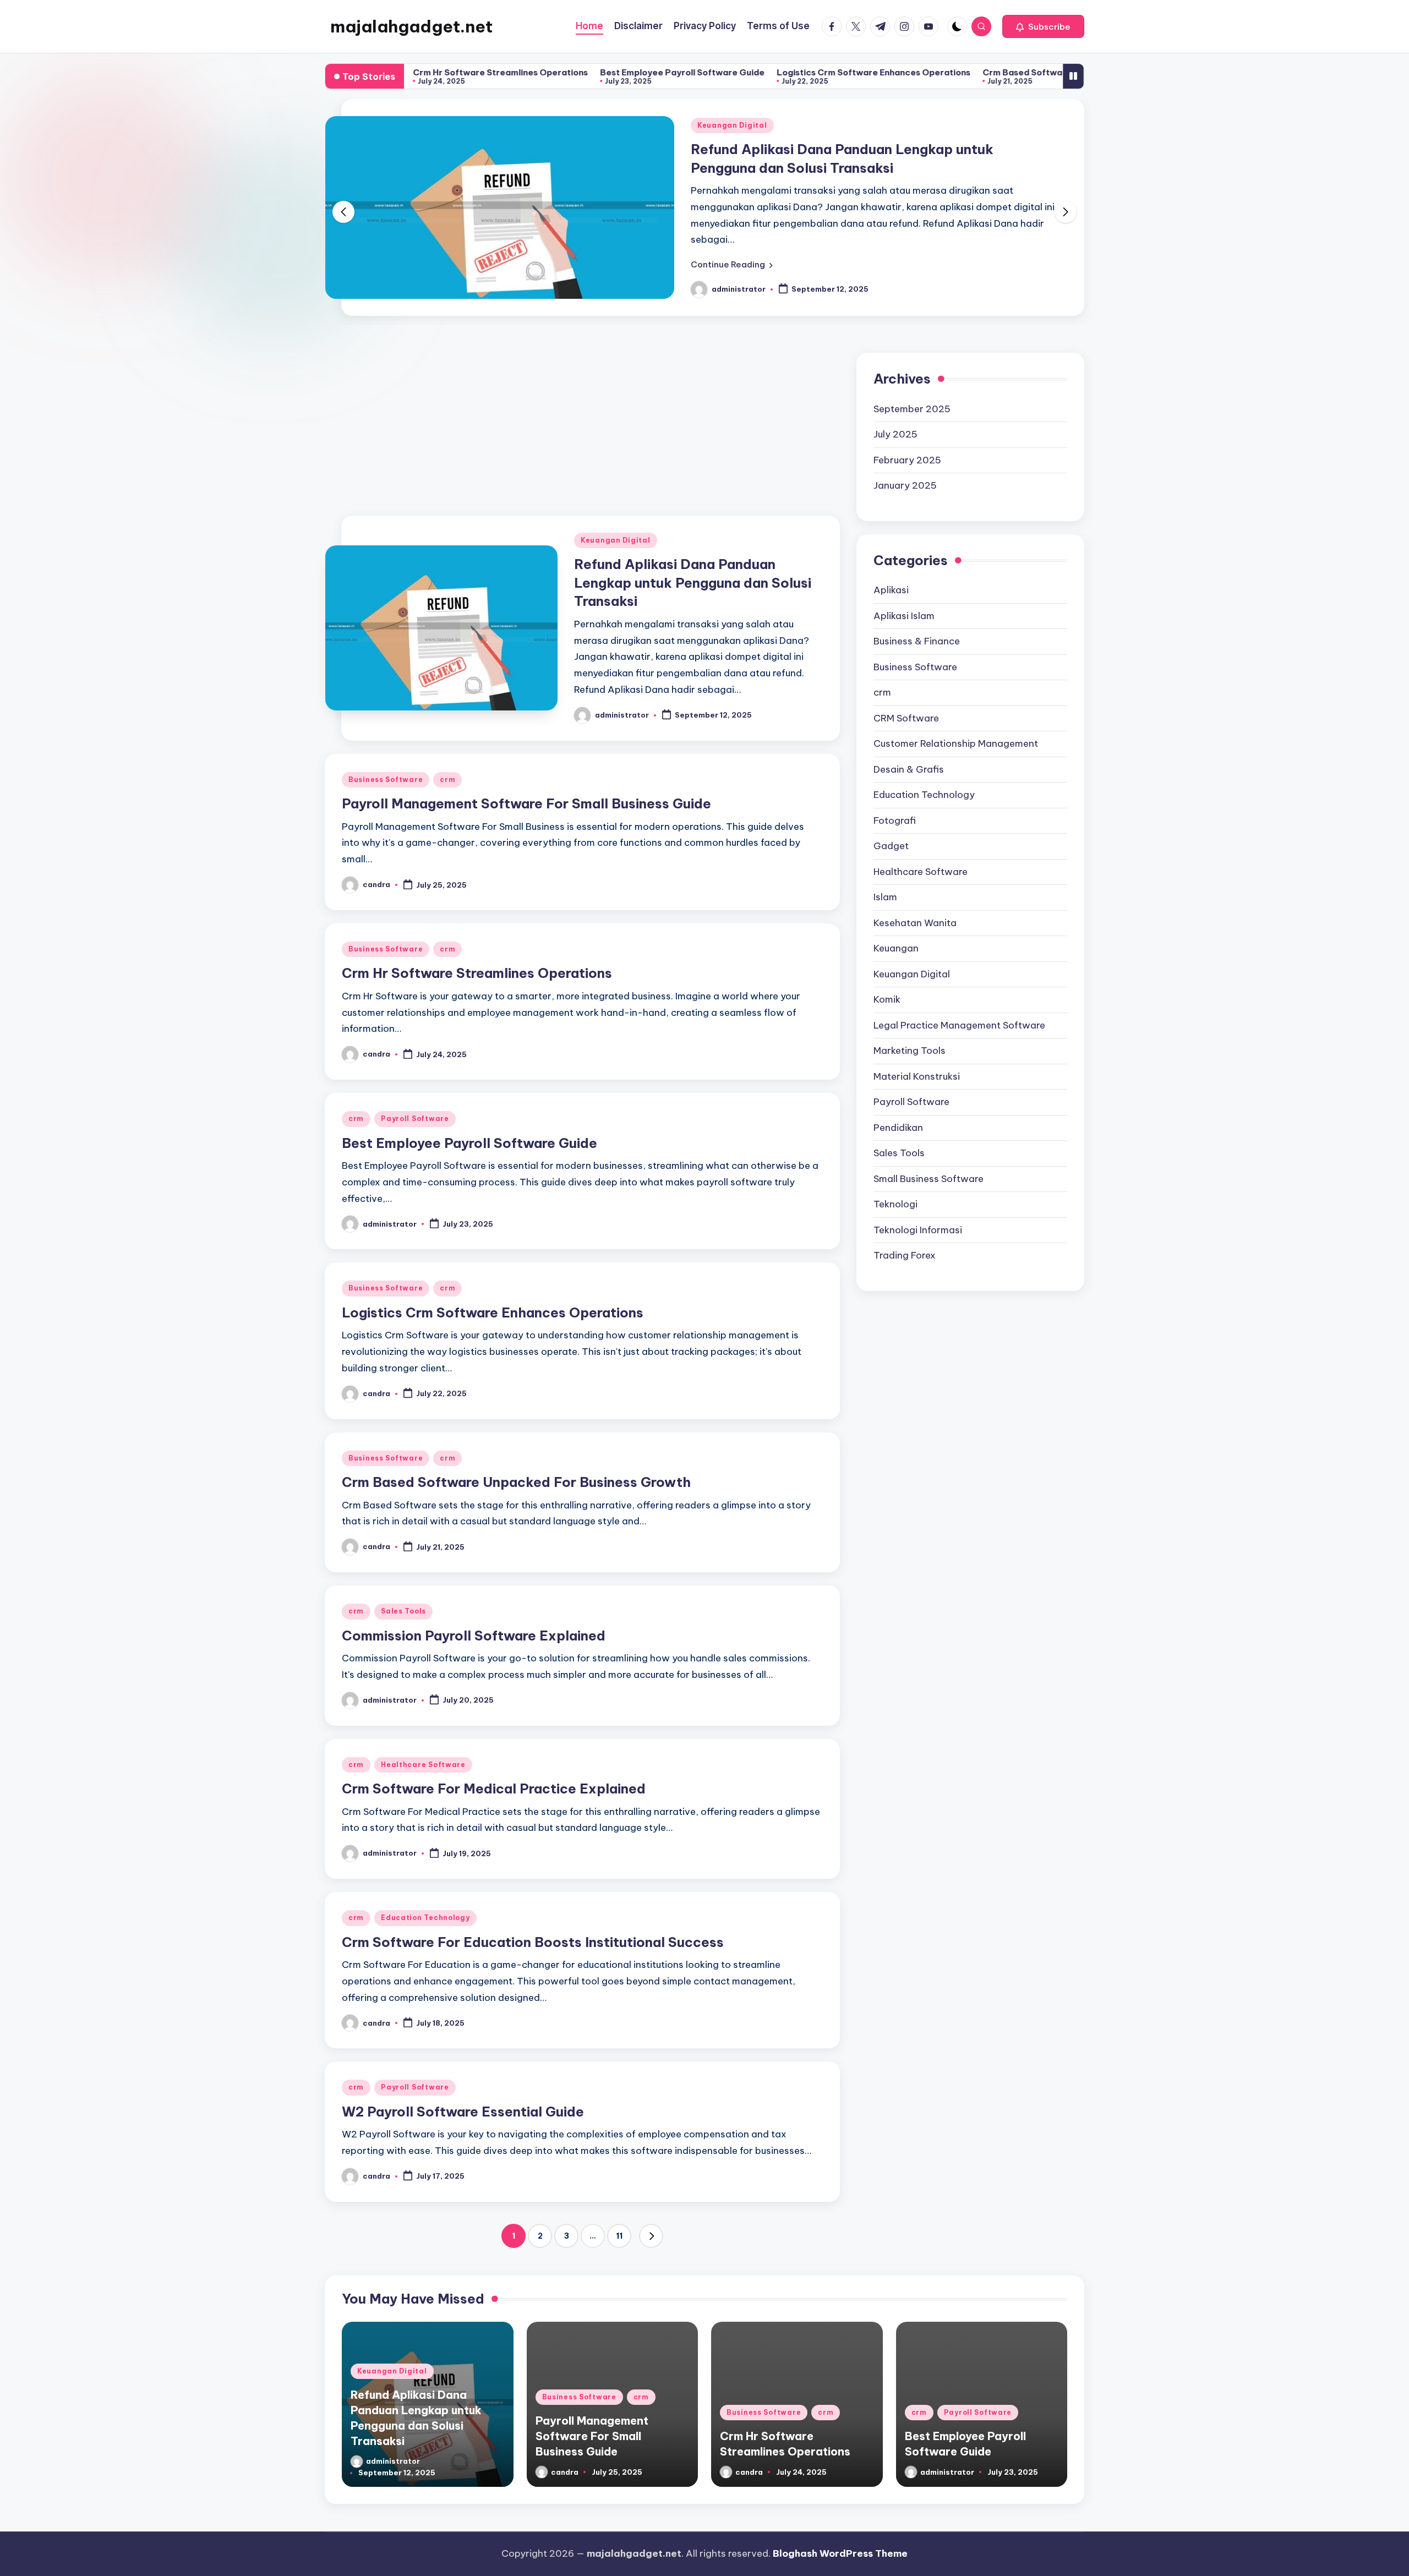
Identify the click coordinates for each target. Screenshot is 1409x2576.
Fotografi (895, 802)
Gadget (891, 828)
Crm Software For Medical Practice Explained (494, 1771)
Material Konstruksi (917, 1058)
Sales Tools (403, 1593)
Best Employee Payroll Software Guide (549, 72)
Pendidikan (898, 1109)
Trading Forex (905, 1238)
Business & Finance (917, 624)
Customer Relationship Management (956, 726)
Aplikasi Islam (904, 598)
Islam (885, 879)
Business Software (734, 125)
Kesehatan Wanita (915, 905)
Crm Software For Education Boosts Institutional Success (533, 1924)
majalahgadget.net (411, 26)
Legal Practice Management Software (959, 1007)
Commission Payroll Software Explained (474, 1618)
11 (619, 2218)
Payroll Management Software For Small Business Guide (526, 786)
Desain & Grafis (909, 751)
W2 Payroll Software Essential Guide (463, 2094)
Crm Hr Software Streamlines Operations (477, 955)
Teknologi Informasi (918, 1212)
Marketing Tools (910, 1033)
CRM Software (906, 700)
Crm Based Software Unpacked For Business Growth (960, 72)
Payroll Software (415, 1101)
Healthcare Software (423, 1747)
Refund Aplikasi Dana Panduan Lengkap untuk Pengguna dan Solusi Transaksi (693, 565)
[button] (1043, 26)
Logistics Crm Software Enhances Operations (740, 72)
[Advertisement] (582, 403)
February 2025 (907, 442)
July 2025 (895, 417)
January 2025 (905, 468)
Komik (887, 982)
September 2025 (912, 391)
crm (796, 125)
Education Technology (425, 1900)
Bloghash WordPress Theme (840, 2536)
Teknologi (895, 1186)
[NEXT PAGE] (651, 2218)
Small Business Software (929, 1161)
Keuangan (896, 931)
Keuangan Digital (616, 523)
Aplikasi (891, 572)
